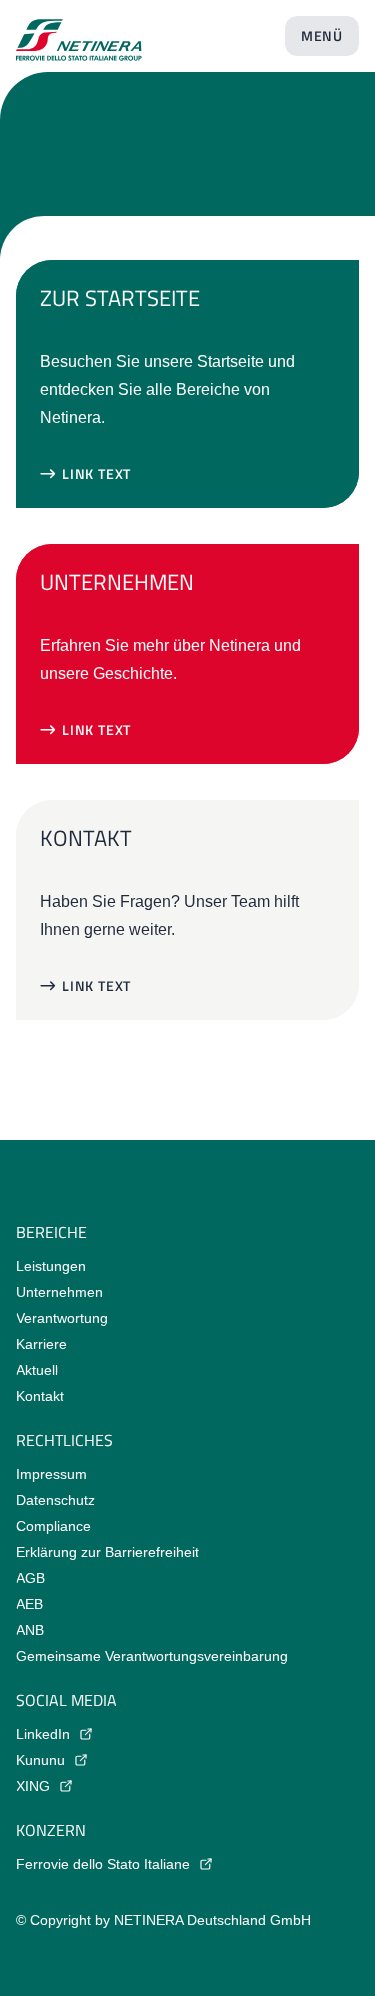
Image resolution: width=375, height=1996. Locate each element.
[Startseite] (79, 32)
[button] (85, 474)
